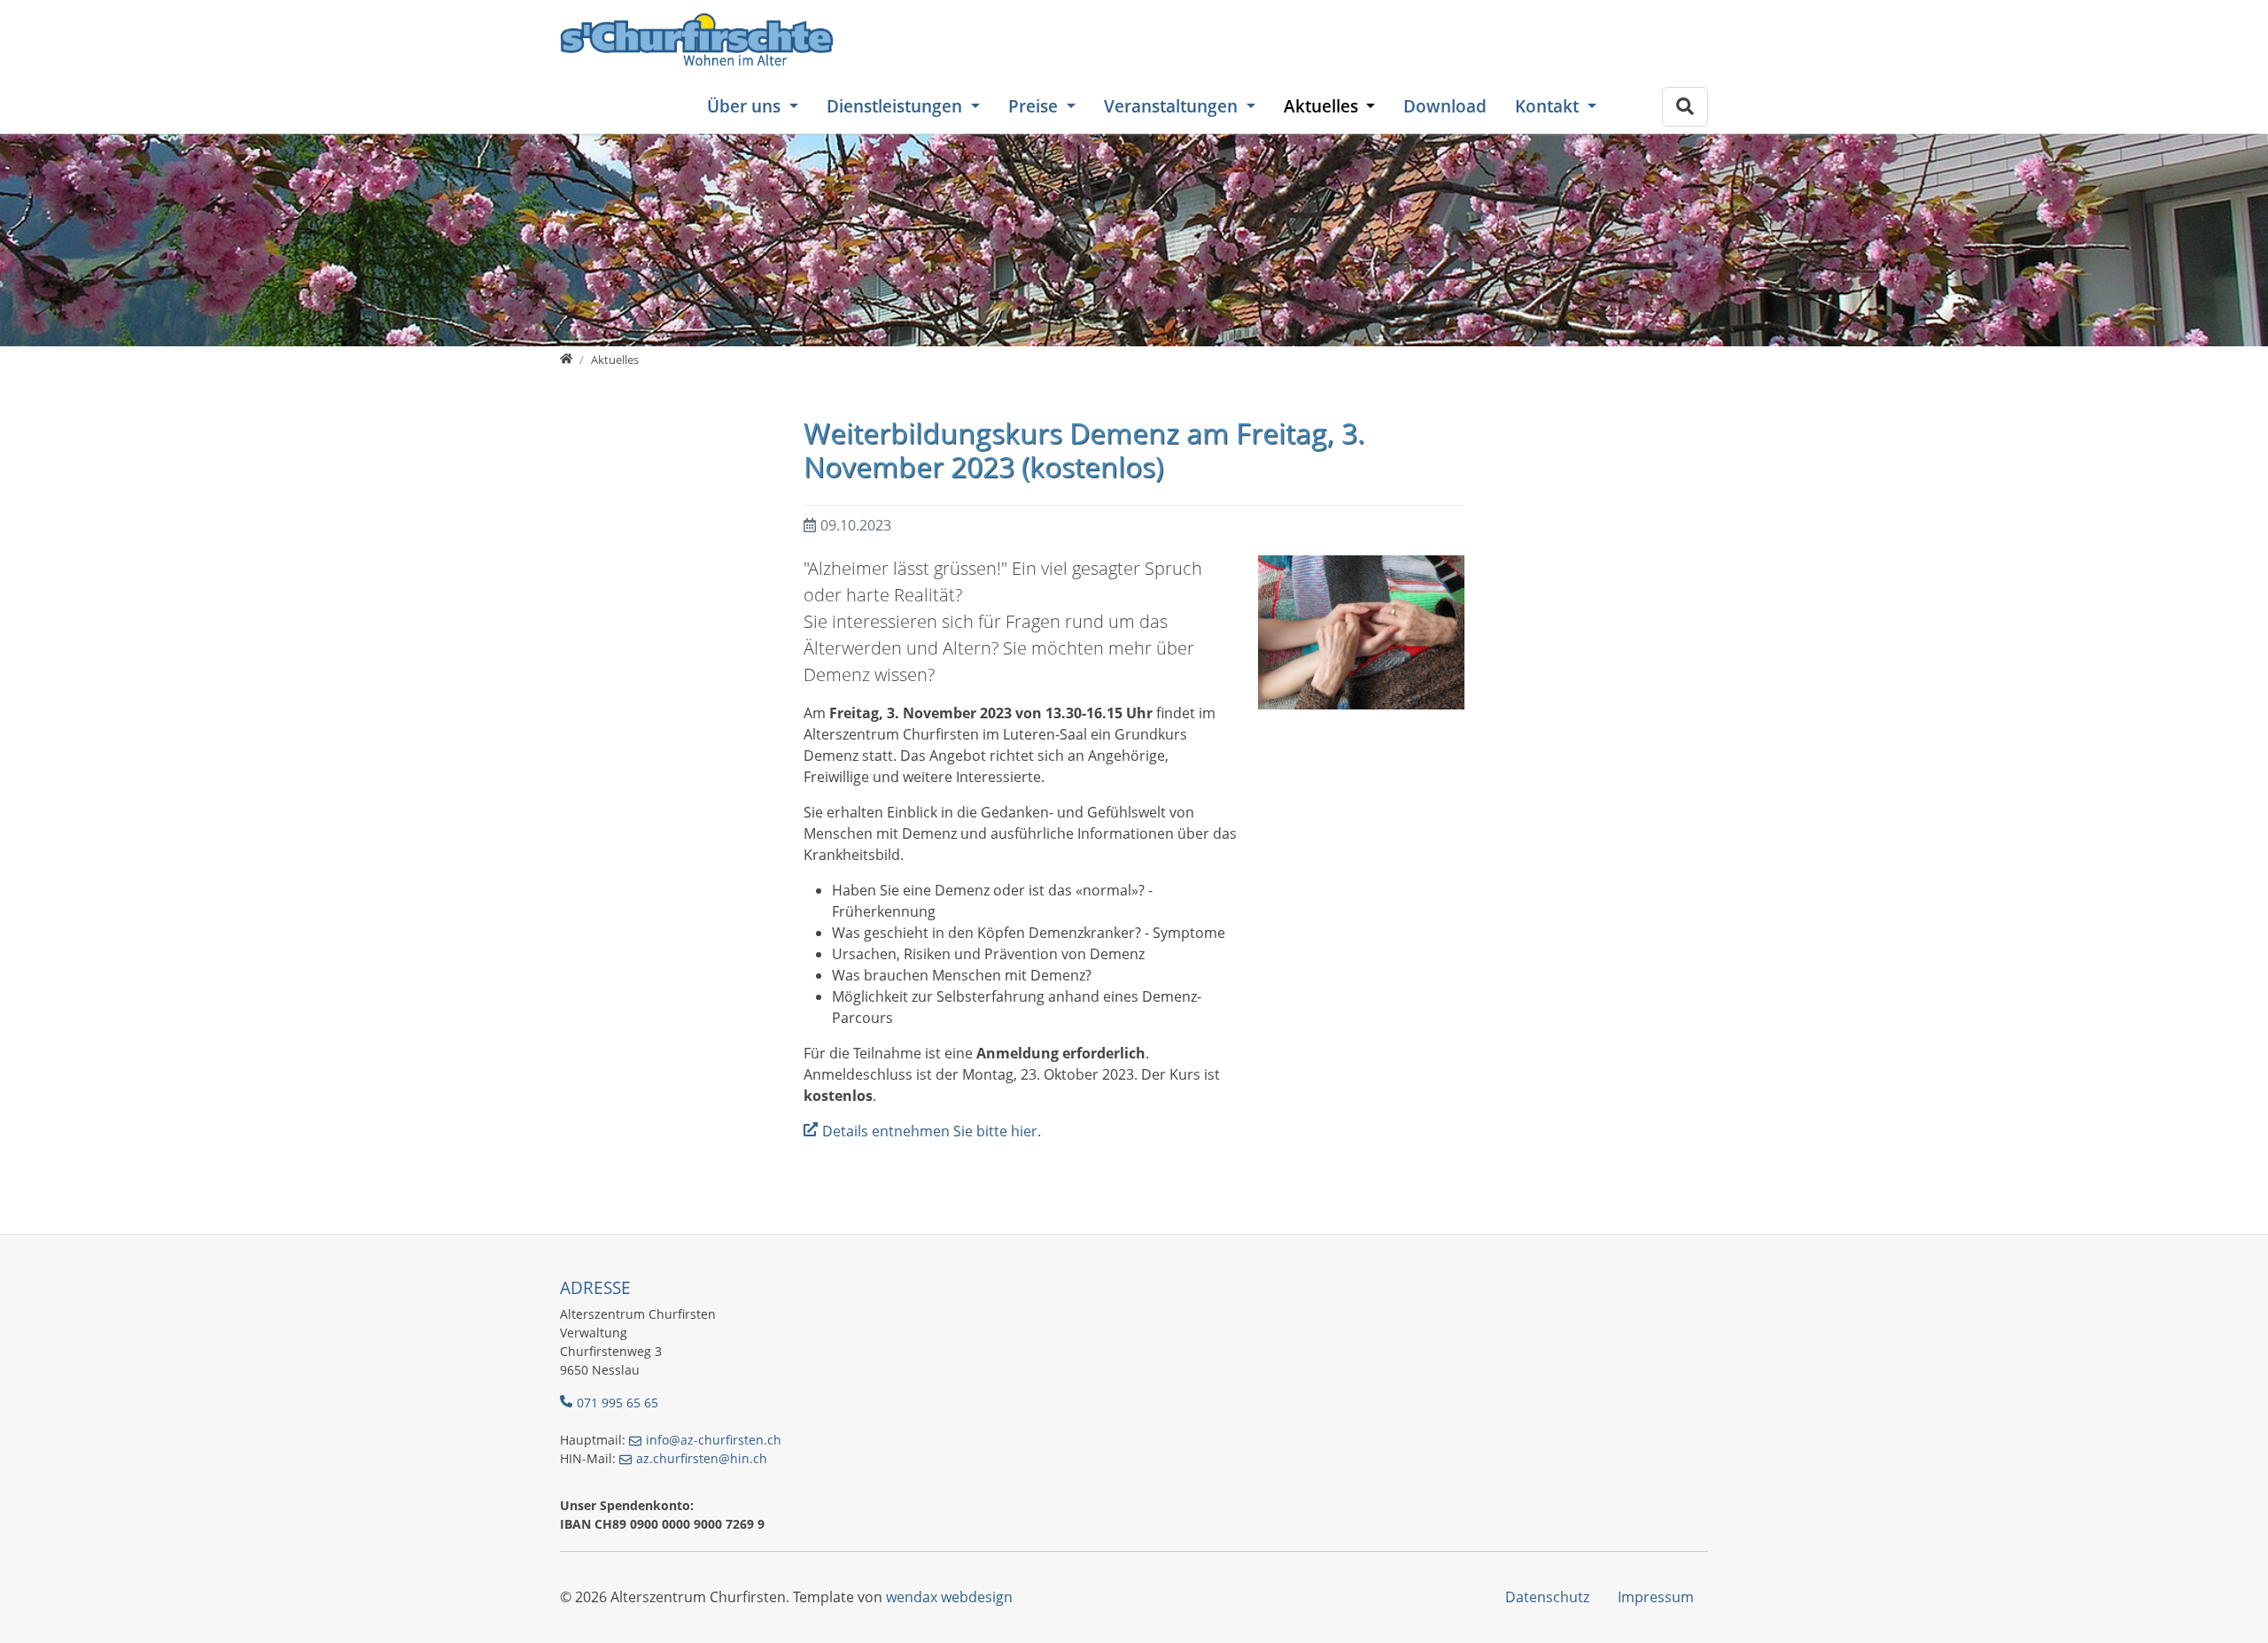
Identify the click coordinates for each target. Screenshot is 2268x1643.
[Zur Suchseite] (1685, 107)
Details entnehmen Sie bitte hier (930, 1131)
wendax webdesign (949, 1597)
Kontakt (1549, 106)
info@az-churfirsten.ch (714, 1440)
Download (1445, 106)
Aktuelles (1323, 106)
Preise (1035, 106)
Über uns (746, 106)
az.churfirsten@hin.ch (702, 1458)
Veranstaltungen (1173, 106)
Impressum (1656, 1597)
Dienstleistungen (897, 106)
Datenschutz (1547, 1597)
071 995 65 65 (617, 1403)
